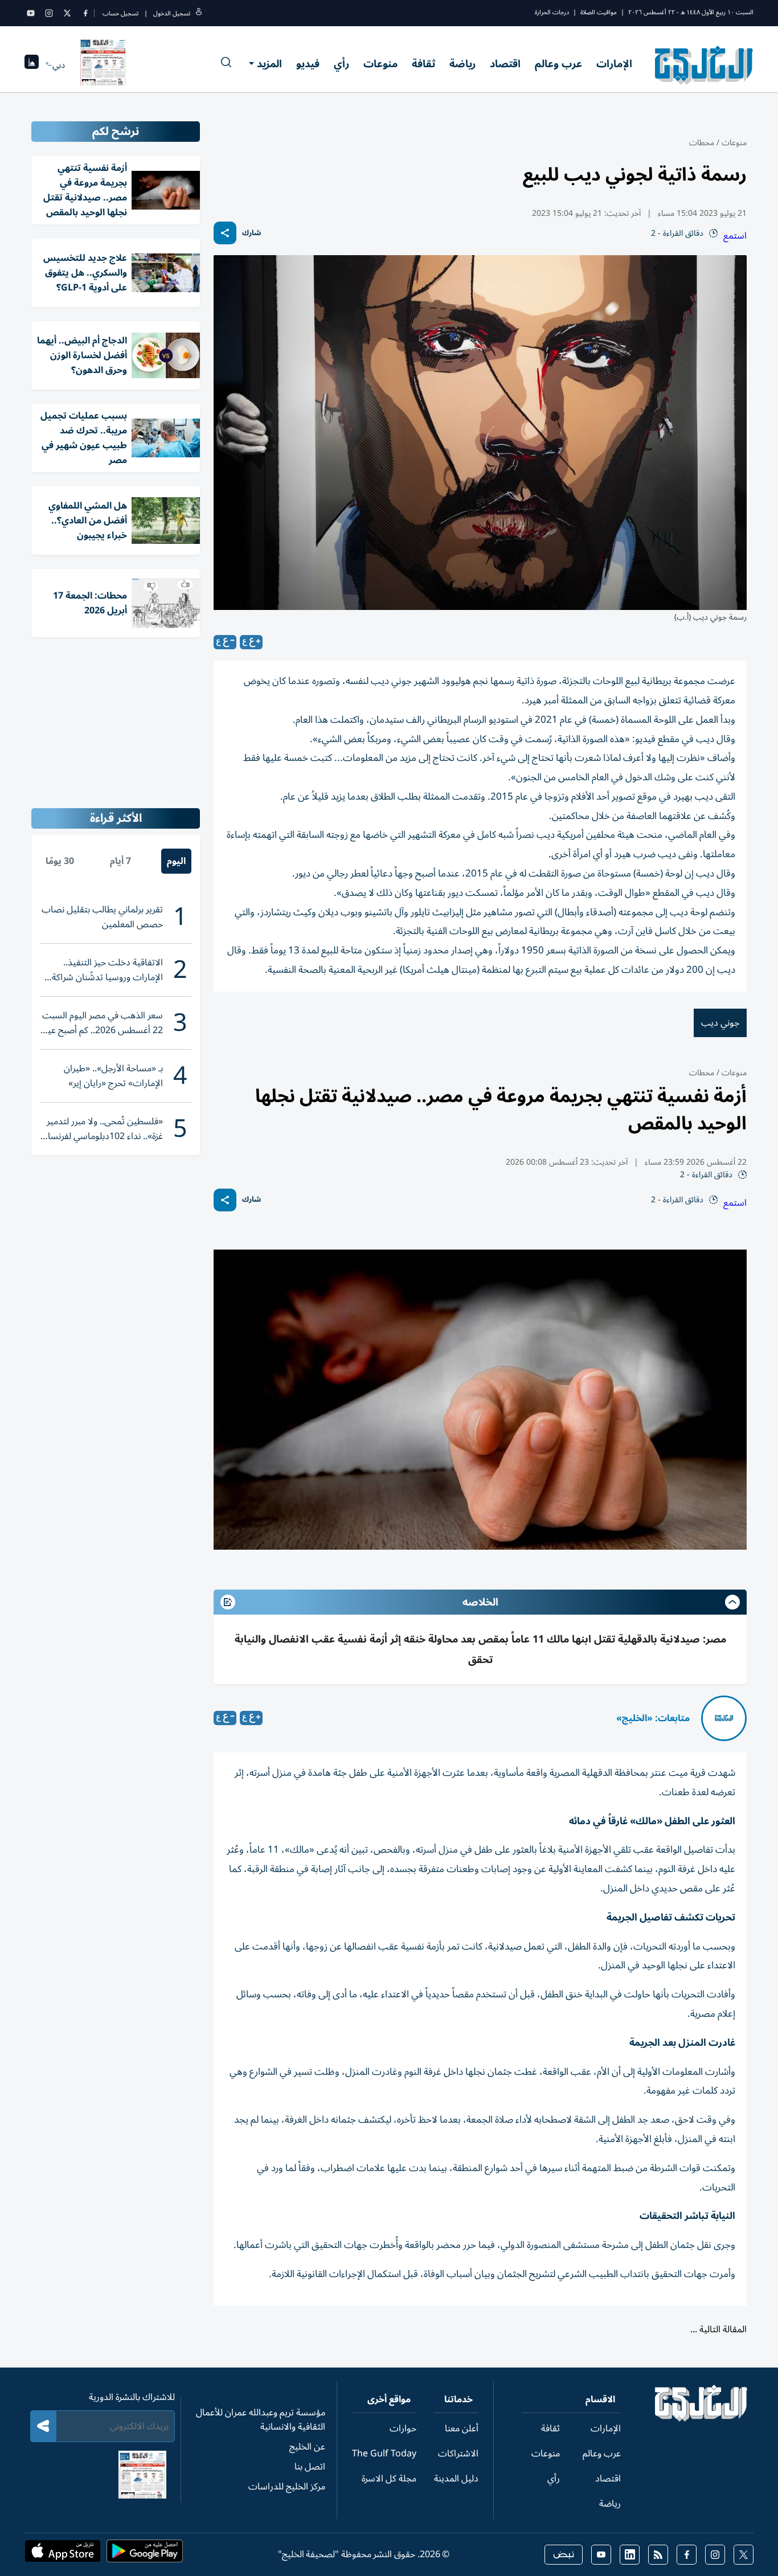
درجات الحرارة (552, 12)
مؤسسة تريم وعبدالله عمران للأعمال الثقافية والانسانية (261, 2420)
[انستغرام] (49, 13)
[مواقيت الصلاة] (32, 65)
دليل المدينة (456, 2479)
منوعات (380, 64)
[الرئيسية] (701, 2419)
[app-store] (63, 2554)
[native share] (225, 233)
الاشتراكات (458, 2454)
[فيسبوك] (85, 13)
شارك (251, 233)
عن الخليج (307, 2447)
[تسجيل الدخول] (199, 13)
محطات (702, 143)
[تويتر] (67, 13)
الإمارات (614, 64)
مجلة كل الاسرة (389, 2479)
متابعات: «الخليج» (653, 1718)
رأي (341, 64)
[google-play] (145, 2554)
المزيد (269, 64)
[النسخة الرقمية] (103, 65)
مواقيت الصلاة (599, 12)
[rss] (658, 2555)
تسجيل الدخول (172, 13)
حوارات (403, 2428)
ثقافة (423, 64)
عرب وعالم (558, 64)
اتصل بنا (310, 2467)
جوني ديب (720, 1023)
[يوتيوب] (31, 13)
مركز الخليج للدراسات (287, 2487)
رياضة (462, 64)
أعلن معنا (462, 2428)
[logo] (704, 65)
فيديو (308, 64)
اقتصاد (505, 64)
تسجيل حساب (120, 13)
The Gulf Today (384, 2454)
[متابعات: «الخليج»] (724, 1718)
